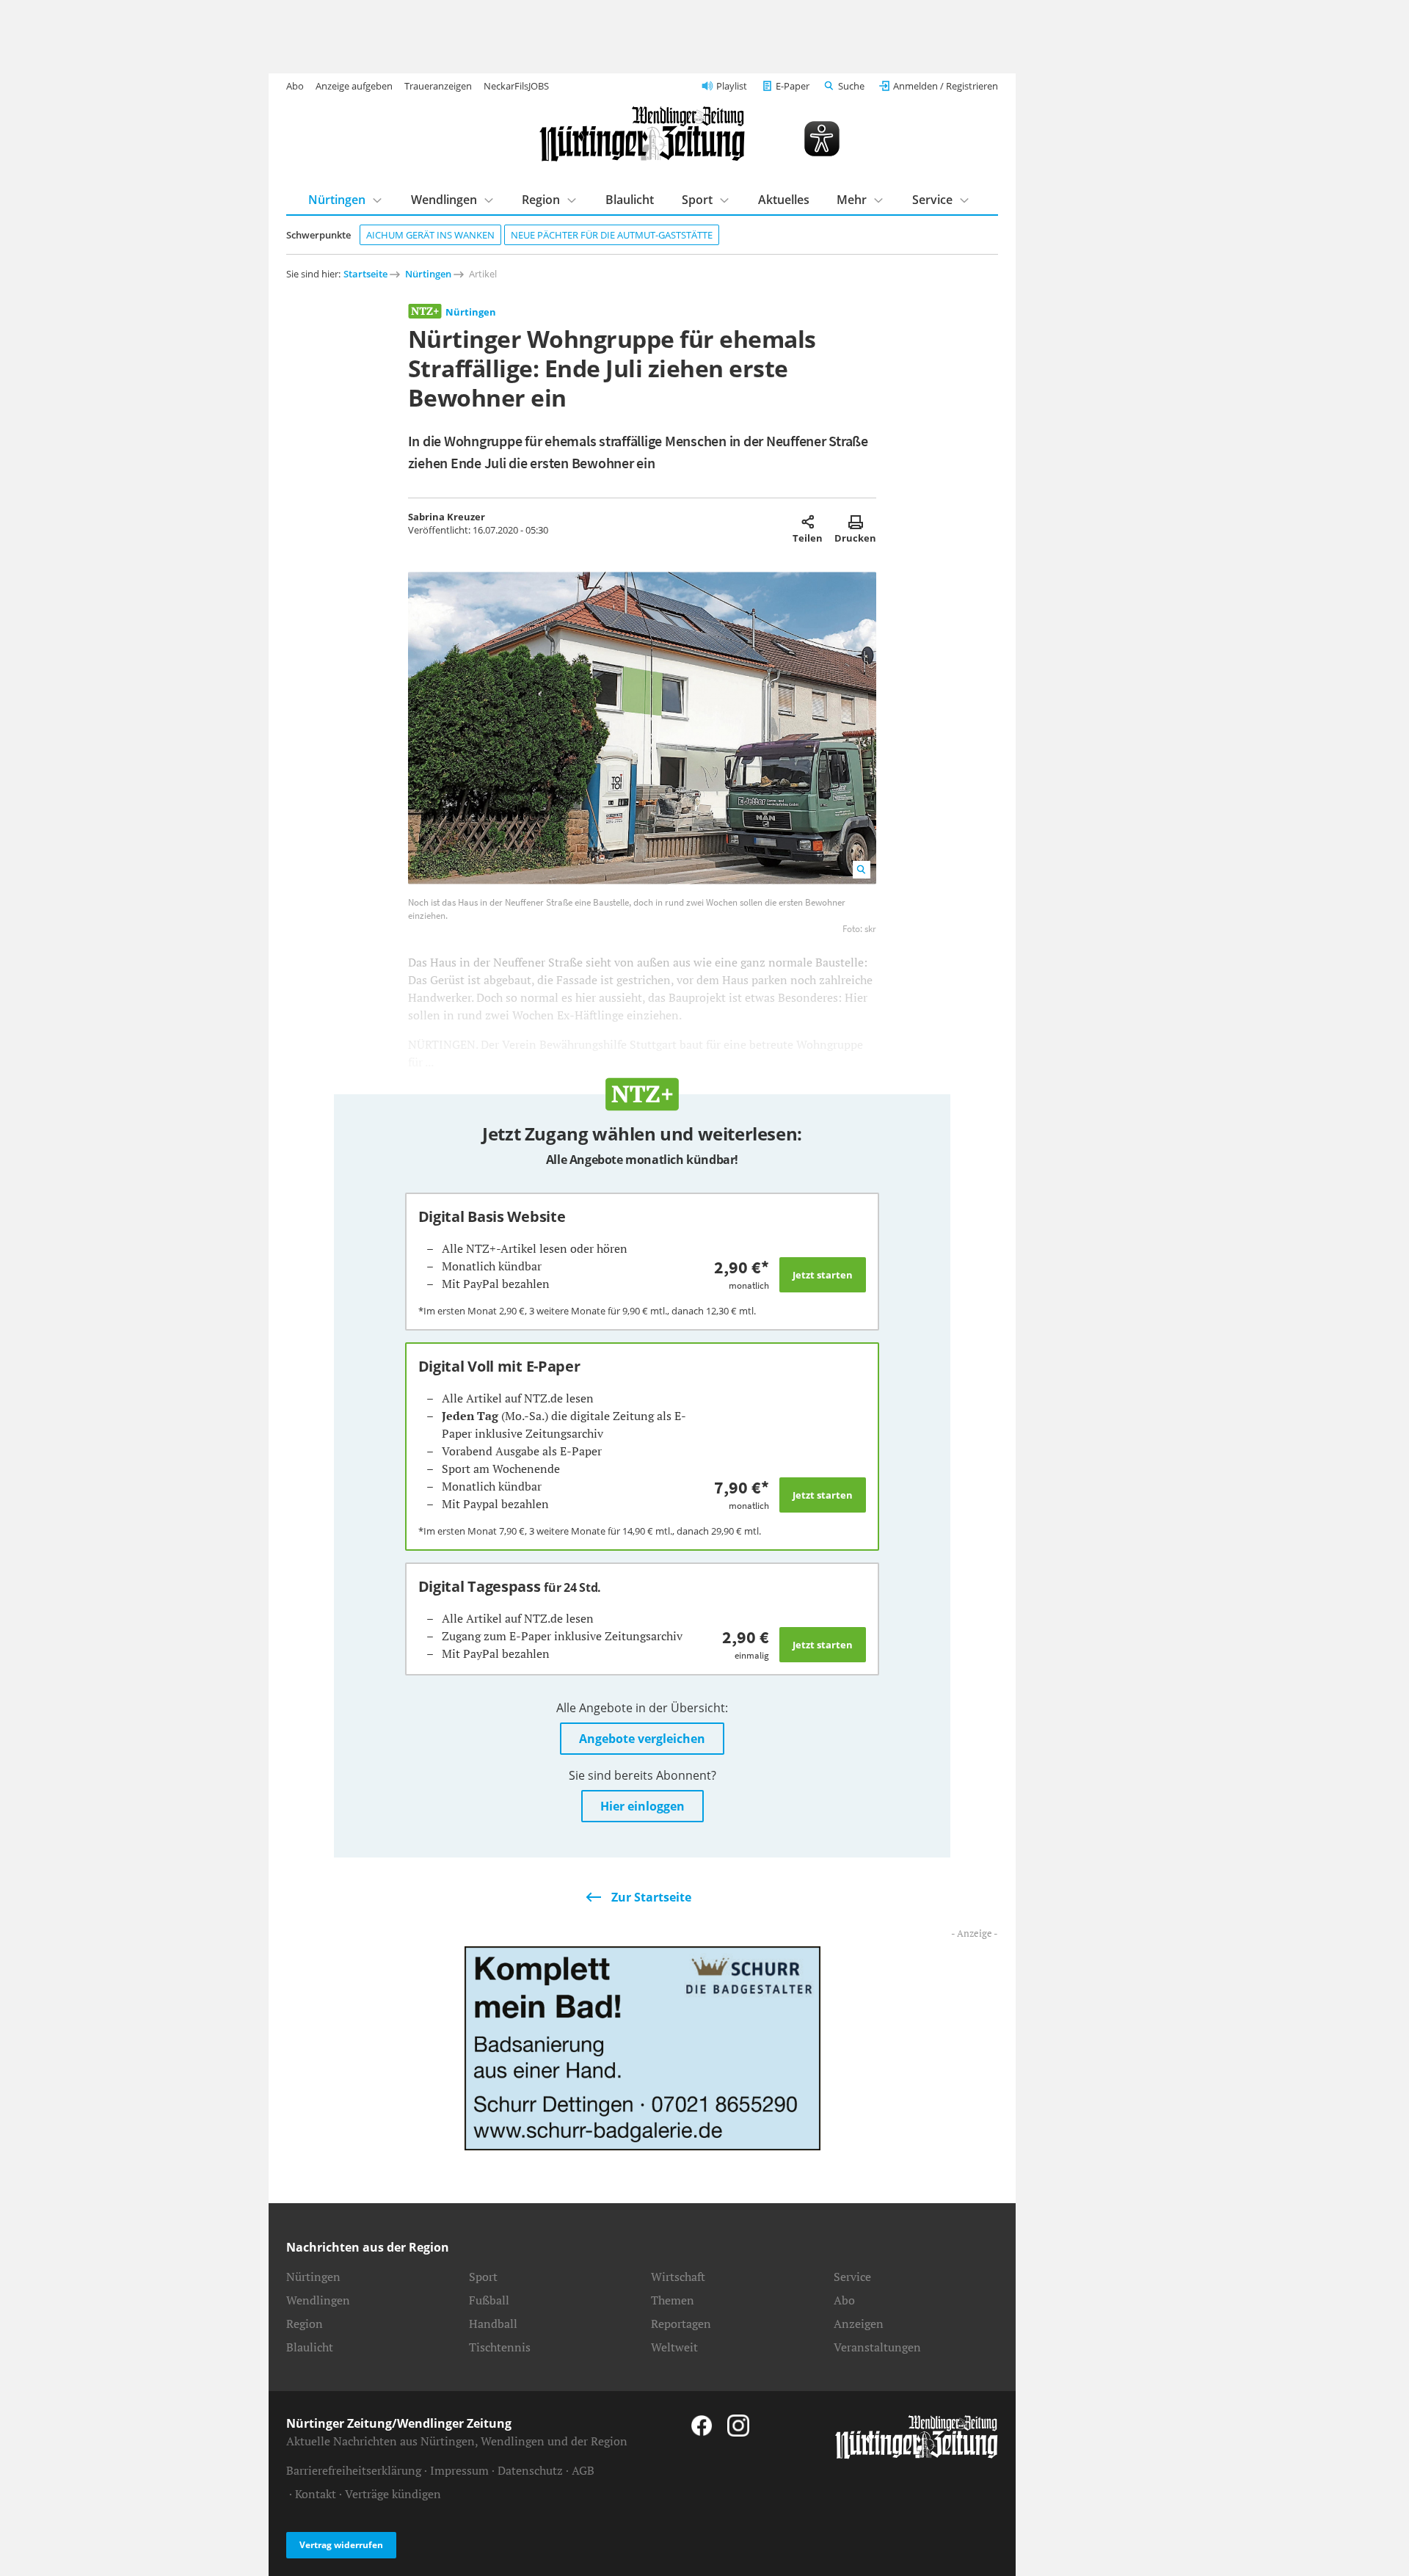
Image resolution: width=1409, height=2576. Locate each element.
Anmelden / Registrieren (946, 86)
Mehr (852, 200)
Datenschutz (530, 2470)
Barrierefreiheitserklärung (354, 2470)
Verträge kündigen (393, 2494)
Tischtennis (500, 2347)
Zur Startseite (651, 1897)
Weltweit (674, 2347)
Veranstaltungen (877, 2347)
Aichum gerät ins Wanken (430, 235)
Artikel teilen (808, 522)
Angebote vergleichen (642, 1739)
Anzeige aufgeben (354, 86)
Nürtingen (337, 200)
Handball (493, 2324)
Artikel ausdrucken (855, 522)
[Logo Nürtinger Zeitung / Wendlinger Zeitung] (642, 134)
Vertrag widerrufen (341, 2545)
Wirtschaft (678, 2277)
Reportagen (681, 2324)
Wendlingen (444, 200)
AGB (583, 2470)
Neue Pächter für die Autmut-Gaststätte (612, 235)
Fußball (489, 2300)
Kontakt (316, 2494)
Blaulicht (630, 200)
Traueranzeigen (438, 86)
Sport (697, 200)
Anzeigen (859, 2324)
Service (932, 200)
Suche (851, 86)
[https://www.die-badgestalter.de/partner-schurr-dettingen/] (642, 2047)
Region (541, 200)
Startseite (365, 274)
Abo (295, 86)
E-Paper (793, 86)
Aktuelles (784, 200)
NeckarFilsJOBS (516, 86)
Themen (673, 2300)
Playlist (732, 86)
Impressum (459, 2470)
